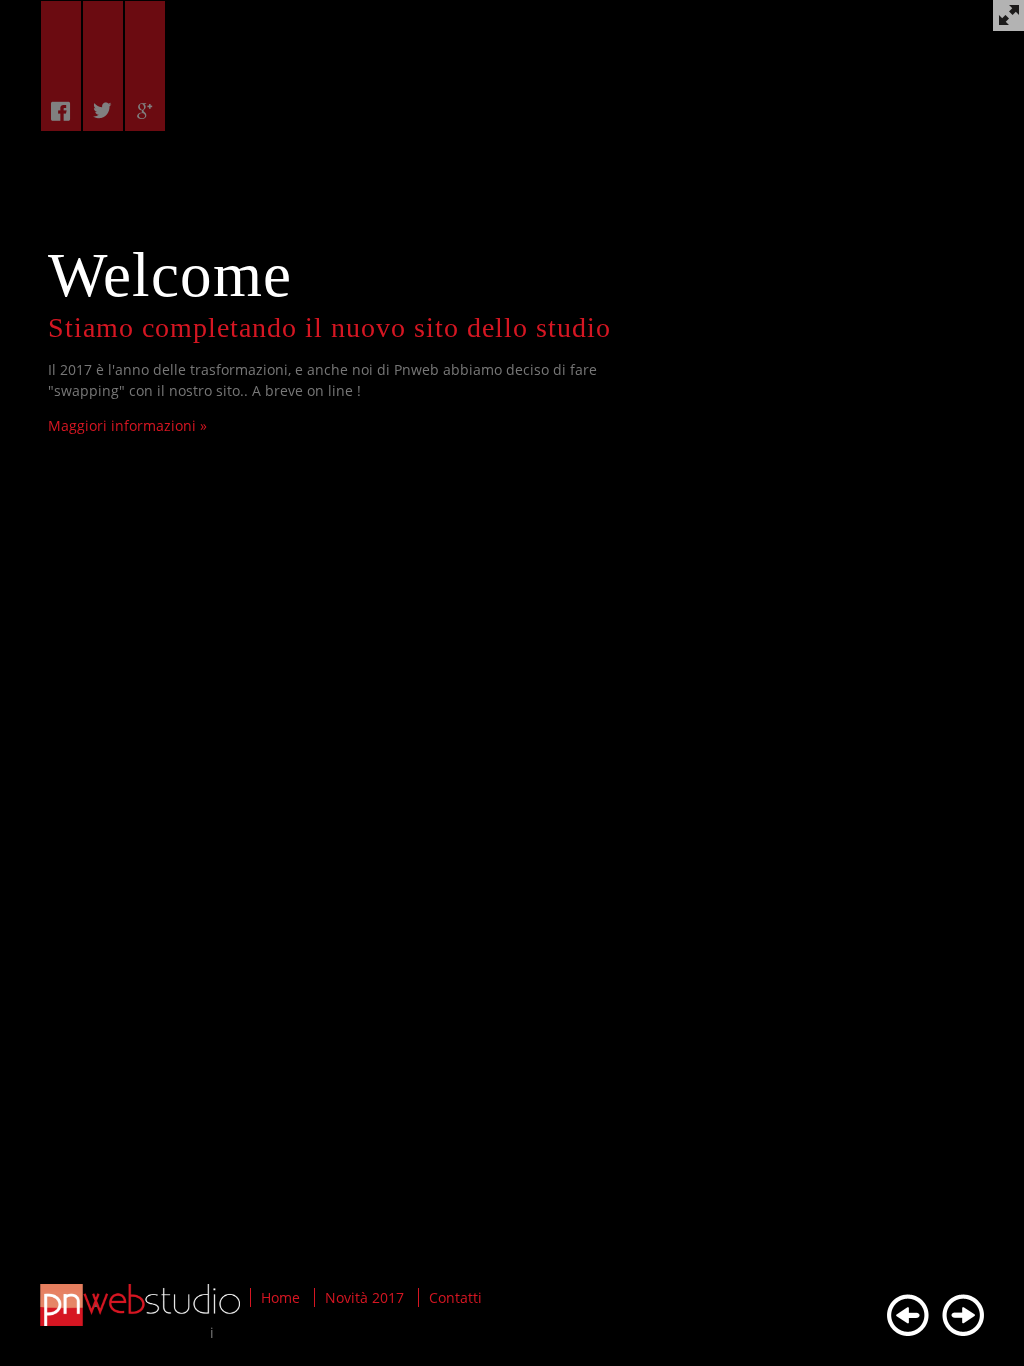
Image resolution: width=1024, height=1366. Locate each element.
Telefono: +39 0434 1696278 (141, 390)
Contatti (455, 1297)
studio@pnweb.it (150, 369)
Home (280, 1297)
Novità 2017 (364, 1297)
